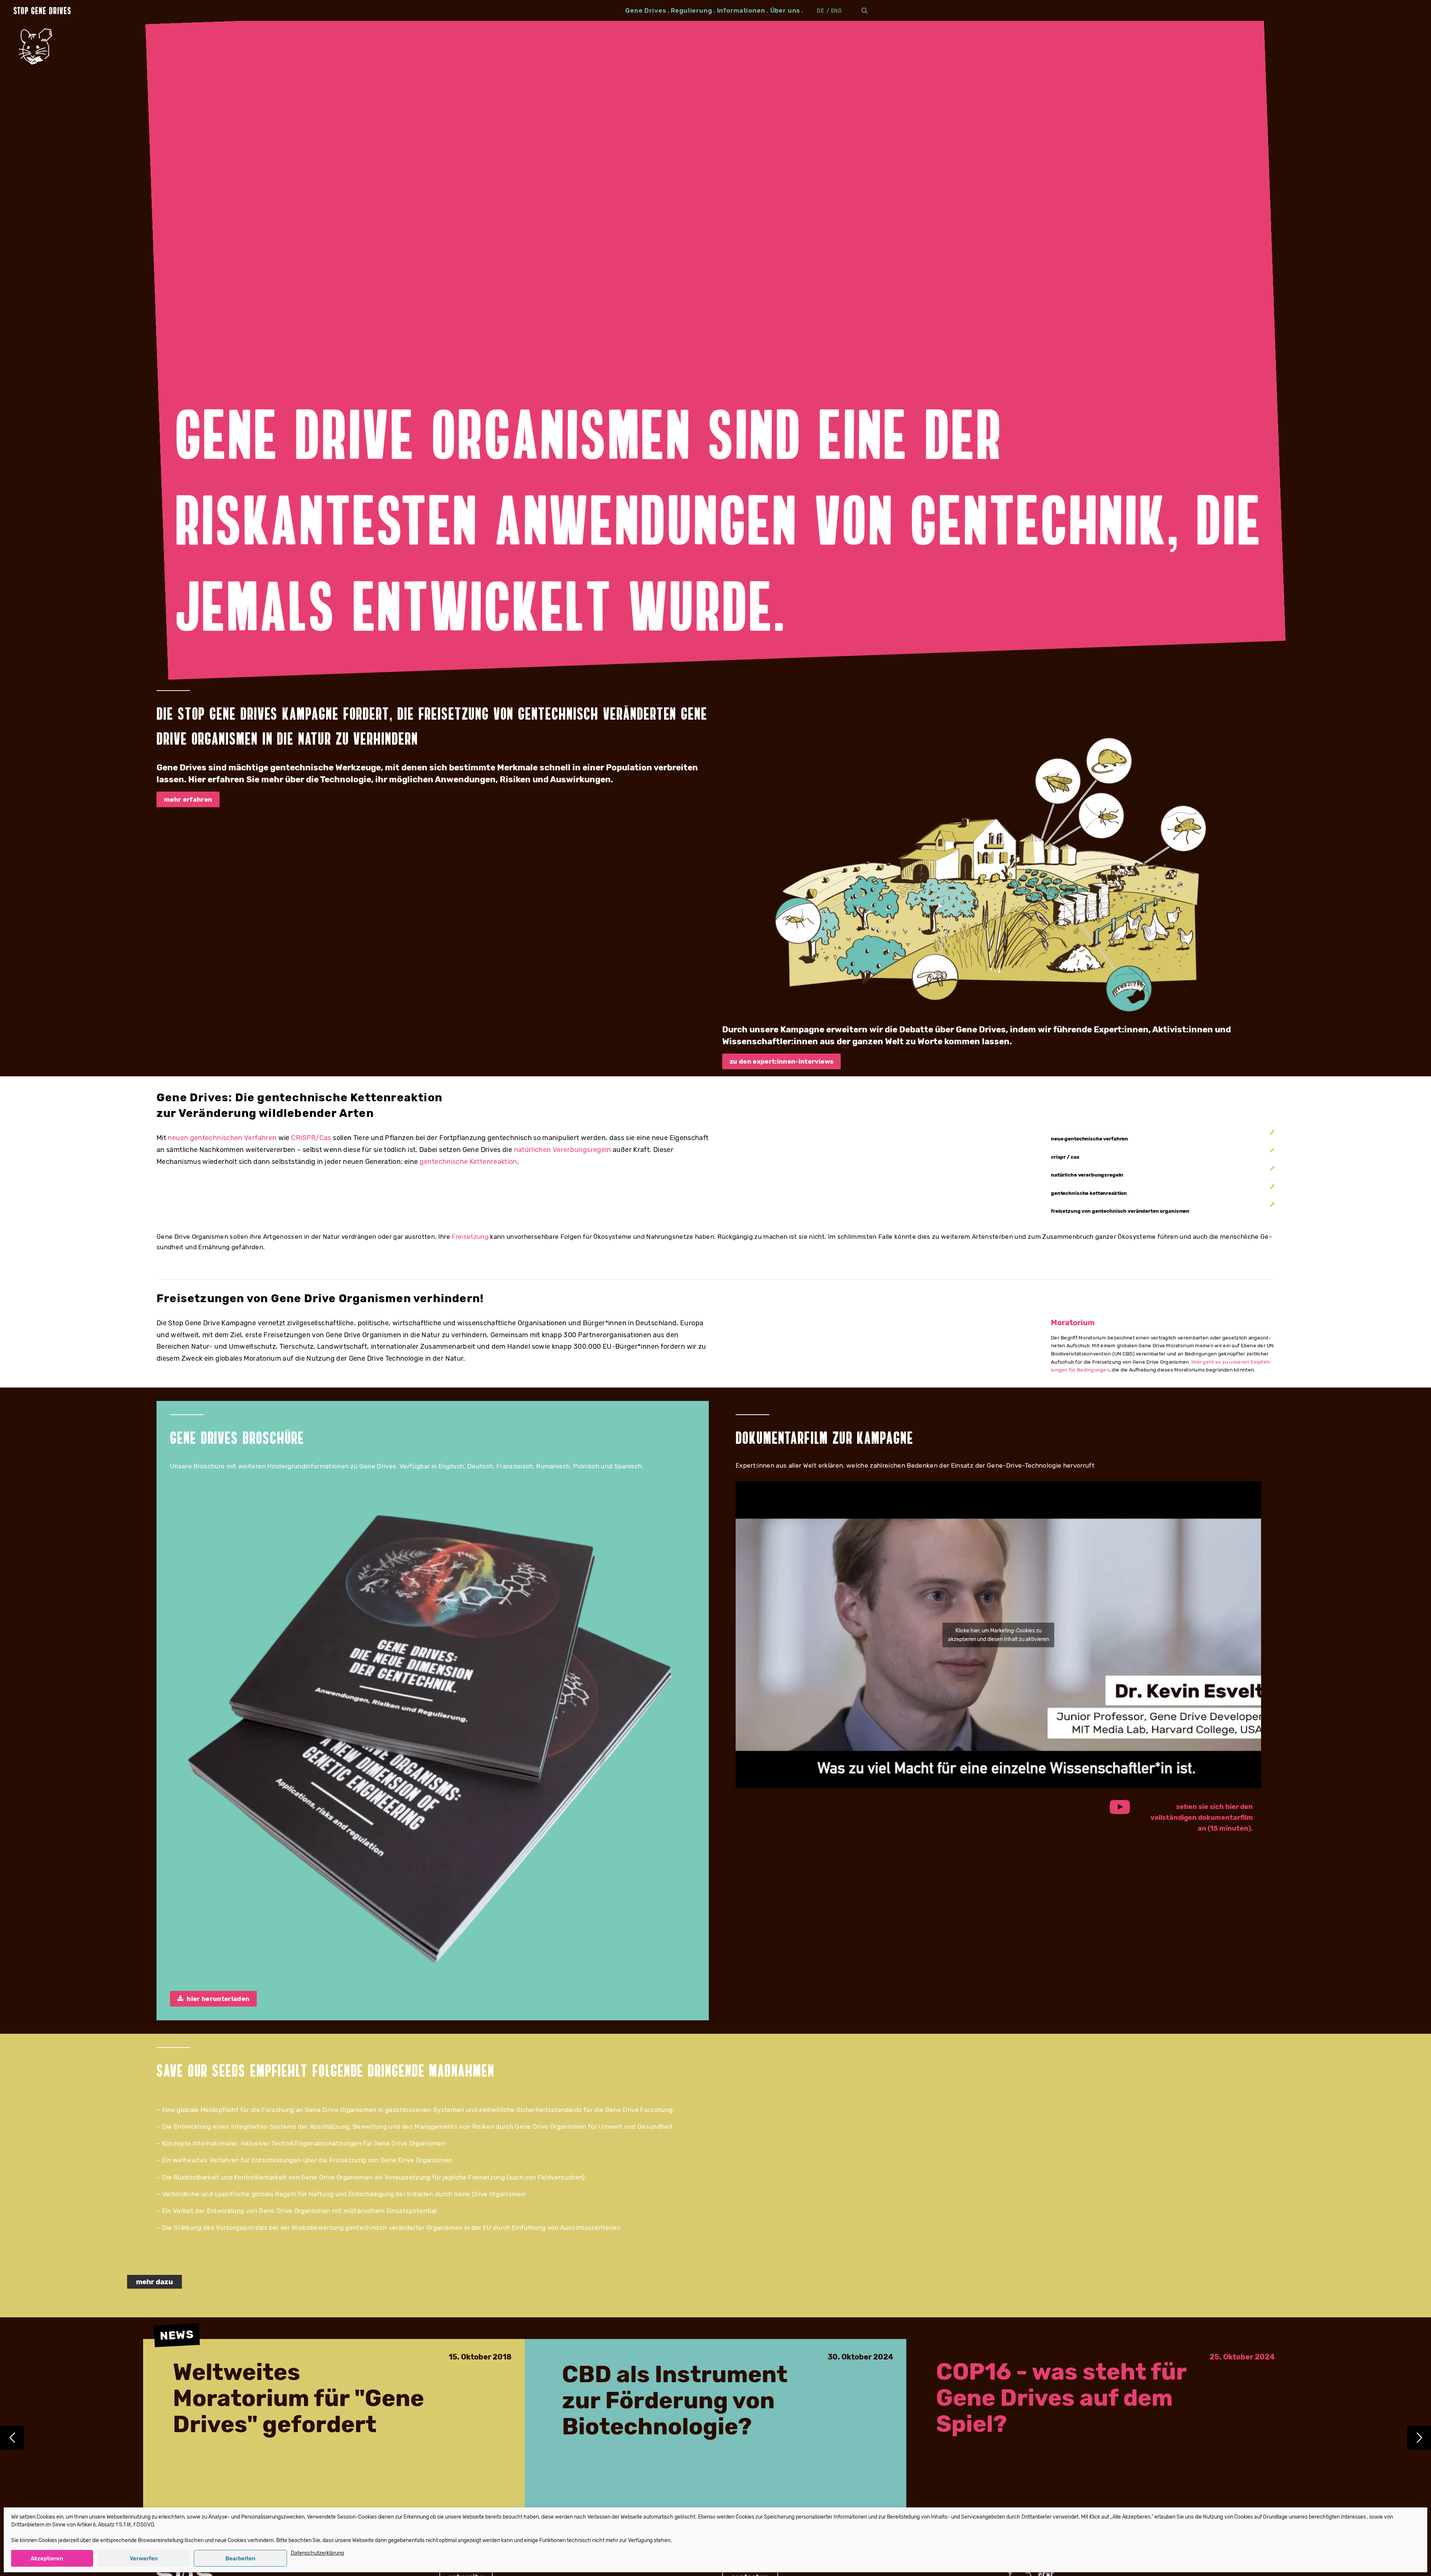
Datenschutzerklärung (317, 2553)
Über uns (785, 10)
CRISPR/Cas (311, 1138)
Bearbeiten (240, 2558)
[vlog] (998, 863)
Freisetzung (470, 1237)
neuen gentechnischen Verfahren (222, 1138)
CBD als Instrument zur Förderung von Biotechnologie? (675, 2401)
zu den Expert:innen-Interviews (781, 1061)
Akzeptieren (47, 2558)
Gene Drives (646, 10)
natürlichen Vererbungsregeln (563, 1150)
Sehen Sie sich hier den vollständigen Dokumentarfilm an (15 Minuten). (1202, 1818)
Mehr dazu (154, 2282)
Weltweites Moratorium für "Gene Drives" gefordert (298, 2399)
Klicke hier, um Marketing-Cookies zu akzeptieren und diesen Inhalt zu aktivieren (999, 1635)
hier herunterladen (218, 1999)
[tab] (1163, 1139)
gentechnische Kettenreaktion (468, 1162)
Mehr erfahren (188, 799)
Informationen (741, 10)
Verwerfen (144, 2558)
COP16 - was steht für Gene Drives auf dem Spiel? (1061, 2398)
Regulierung (691, 10)
